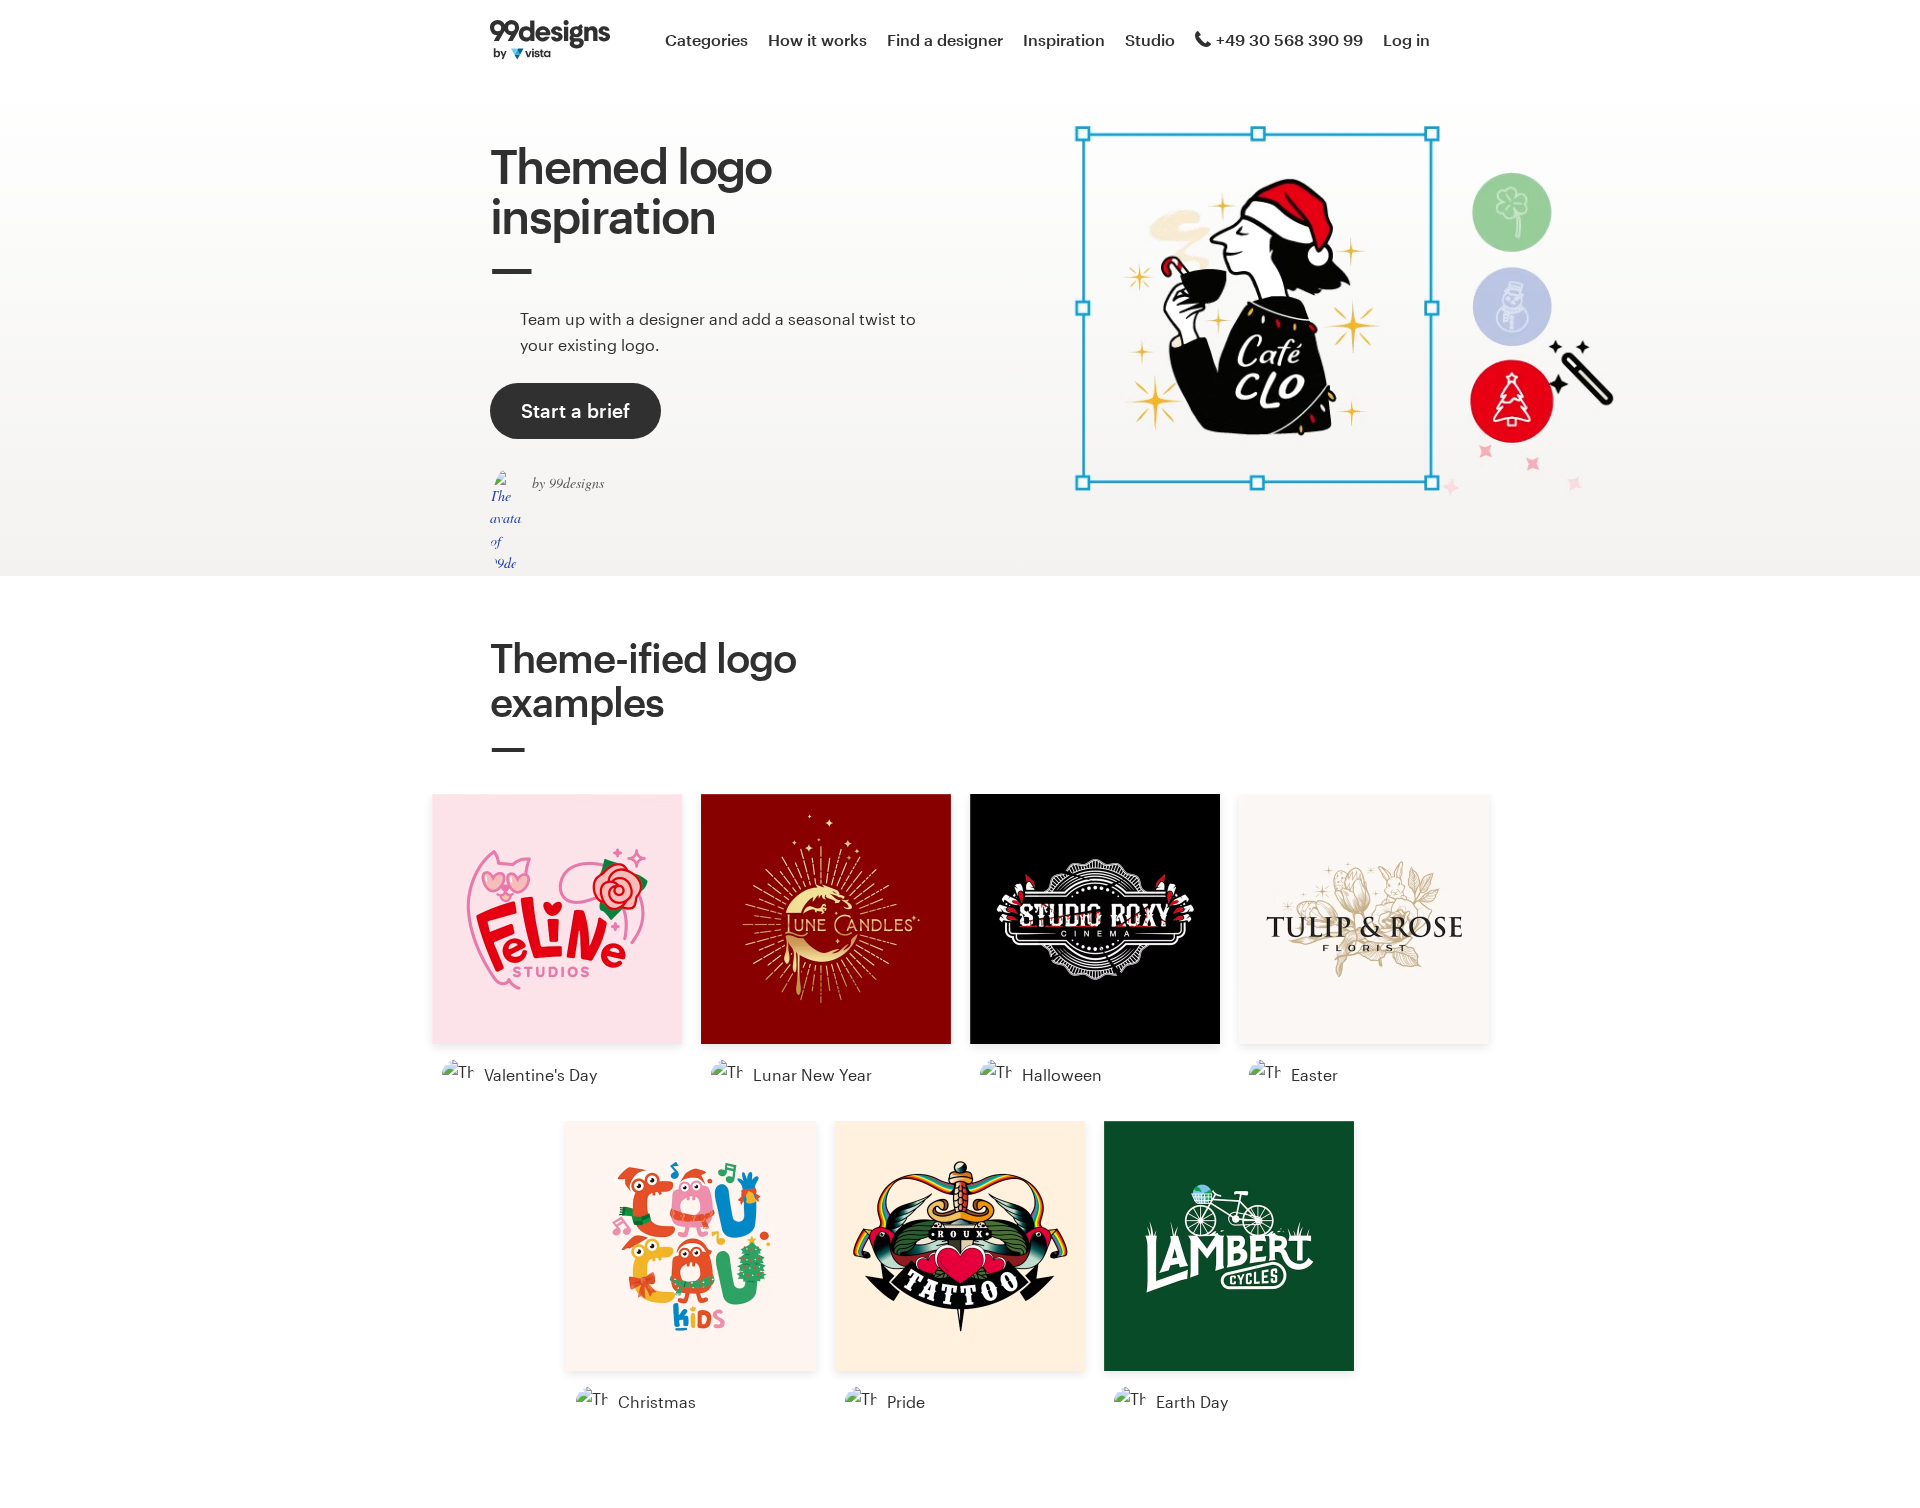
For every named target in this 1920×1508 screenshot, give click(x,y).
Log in (1406, 39)
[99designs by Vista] (550, 40)
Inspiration (1064, 39)
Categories (706, 39)
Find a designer (945, 39)
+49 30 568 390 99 (1289, 39)
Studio (1150, 39)
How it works (817, 39)
